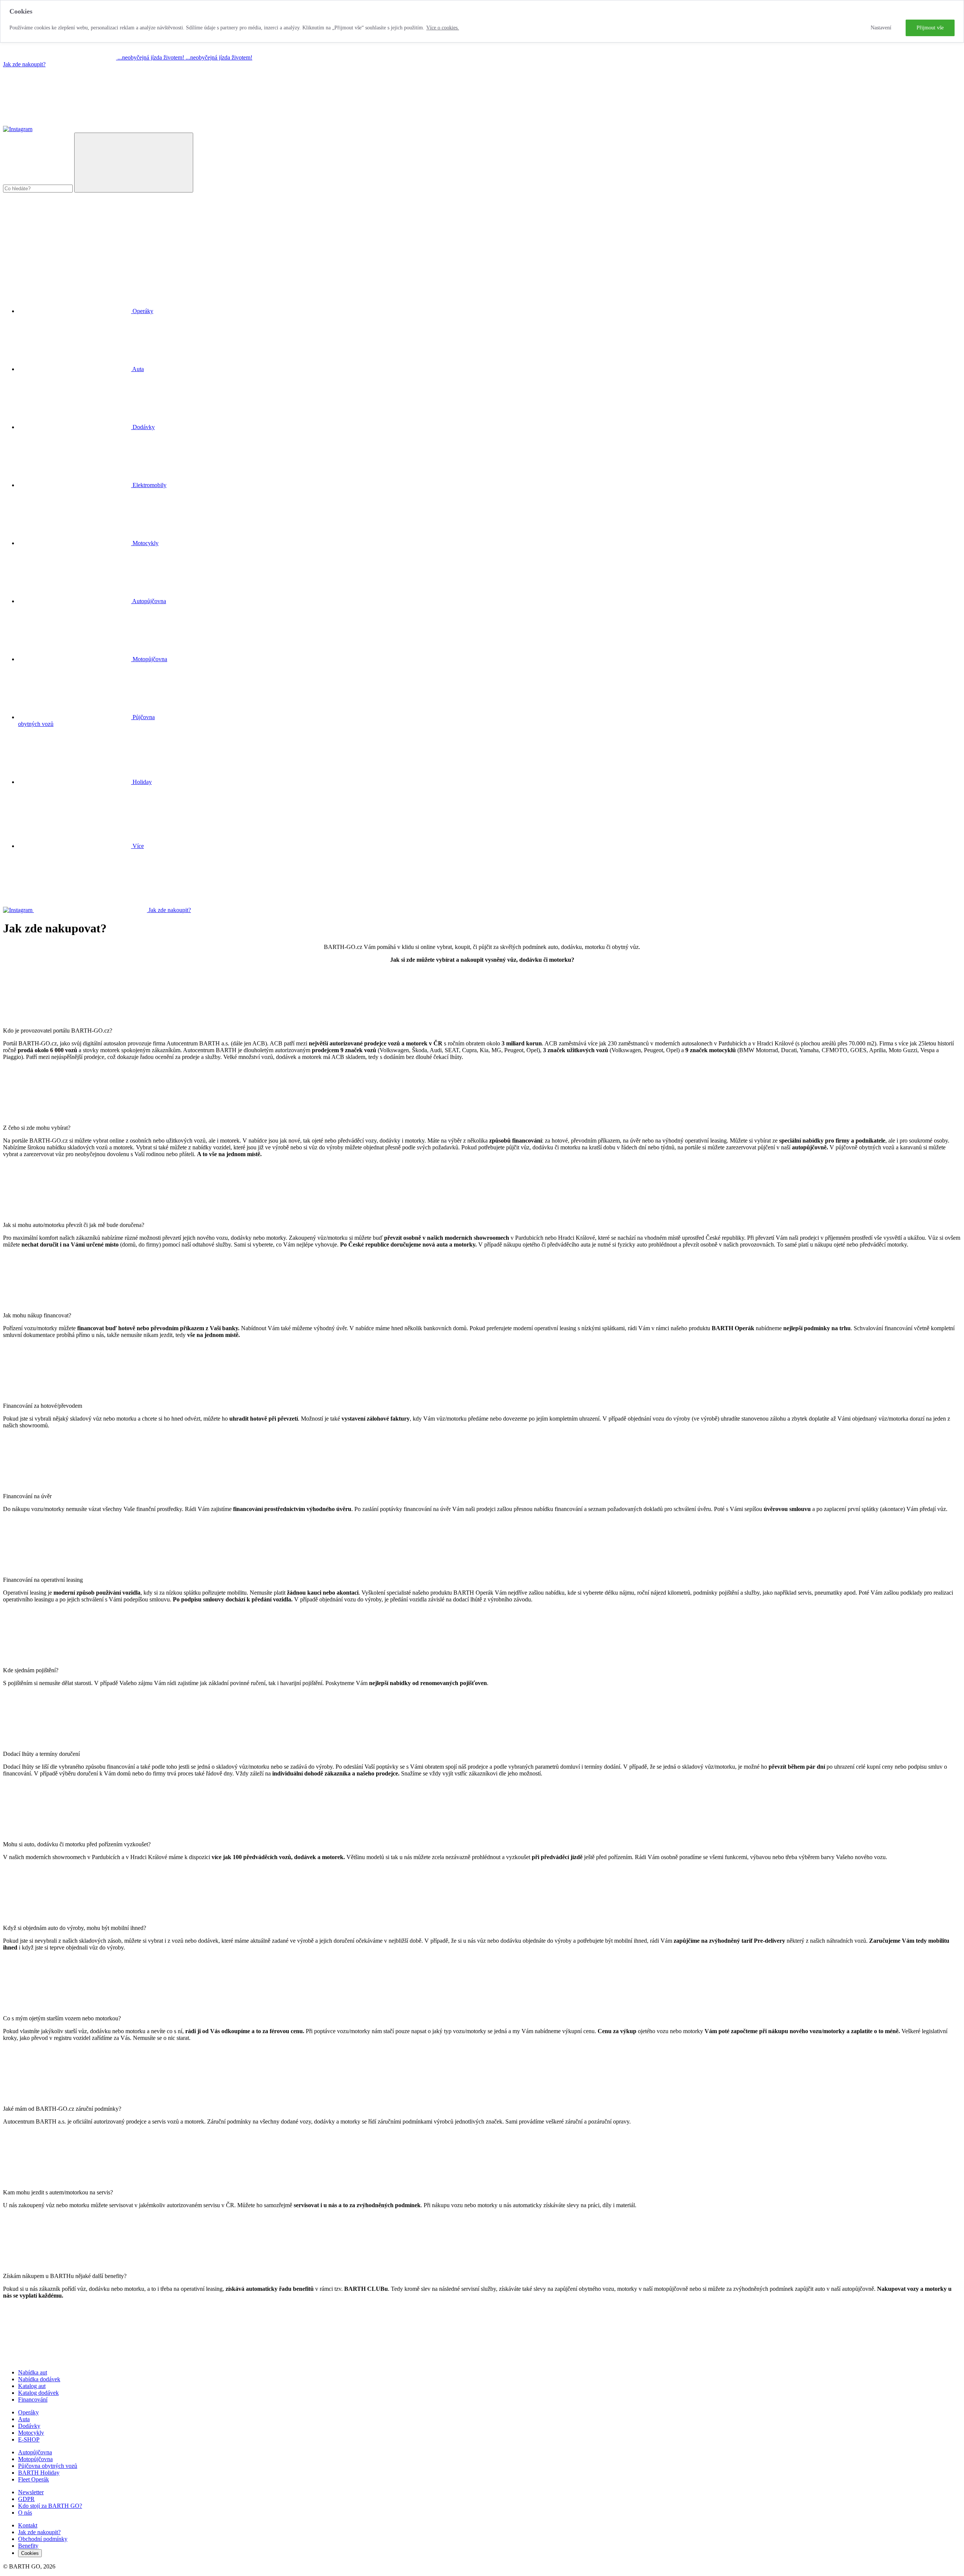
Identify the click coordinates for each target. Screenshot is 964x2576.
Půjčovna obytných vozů (48, 2466)
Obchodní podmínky (43, 2539)
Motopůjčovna (35, 2459)
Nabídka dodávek (39, 2379)
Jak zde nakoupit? (24, 64)
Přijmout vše (930, 28)
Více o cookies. (443, 28)
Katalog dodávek (38, 2393)
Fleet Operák (34, 2479)
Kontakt (28, 2525)
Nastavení (881, 28)
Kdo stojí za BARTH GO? (50, 2506)
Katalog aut (32, 2386)
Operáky (28, 2412)
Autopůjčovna (35, 2452)
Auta (24, 2419)
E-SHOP (29, 2439)
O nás (25, 2513)
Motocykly (31, 2433)
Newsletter (31, 2492)
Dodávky (29, 2426)
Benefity (28, 2546)
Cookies (30, 2553)
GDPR (26, 2499)
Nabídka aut (33, 2372)
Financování (33, 2400)
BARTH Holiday (39, 2473)
